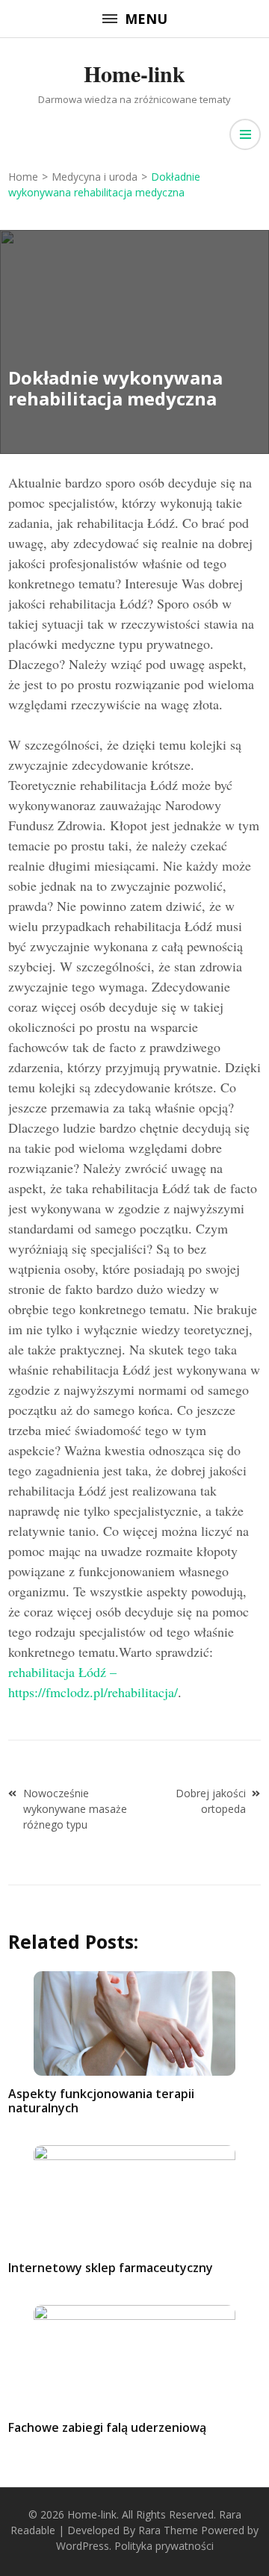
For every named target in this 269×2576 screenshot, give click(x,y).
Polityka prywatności (164, 2546)
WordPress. (84, 2546)
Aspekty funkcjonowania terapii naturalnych (101, 2101)
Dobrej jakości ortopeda (211, 1801)
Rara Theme (168, 2530)
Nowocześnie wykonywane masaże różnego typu (75, 1809)
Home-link (134, 73)
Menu (146, 19)
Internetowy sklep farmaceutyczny (111, 2268)
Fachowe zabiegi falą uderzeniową (107, 2427)
